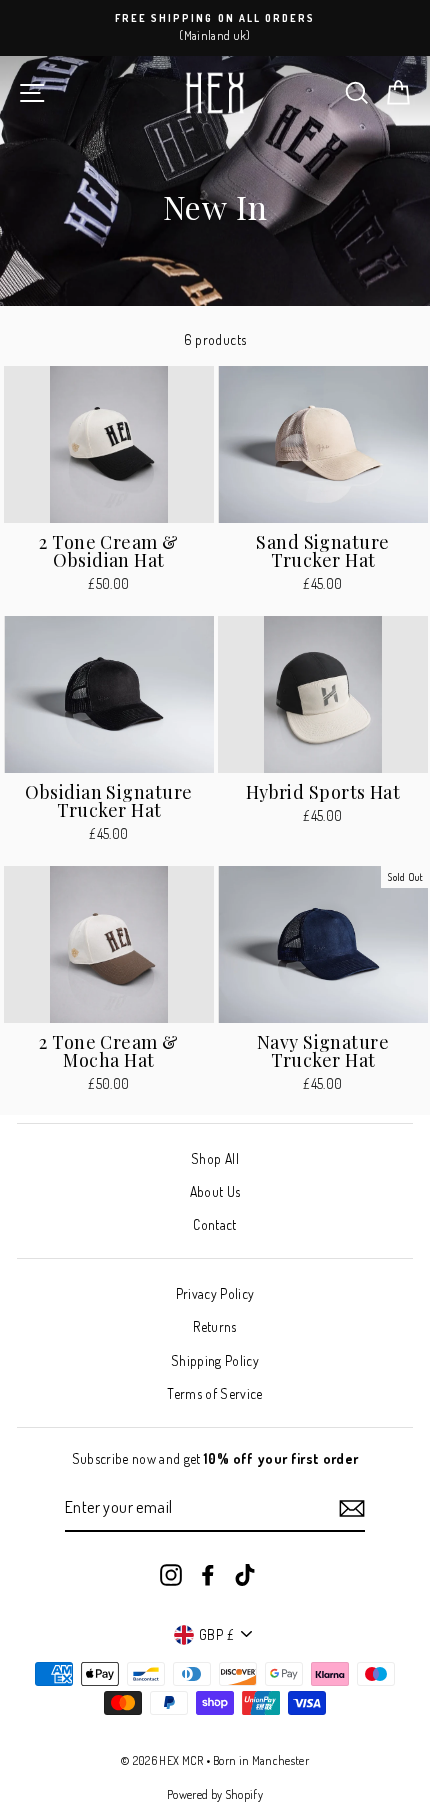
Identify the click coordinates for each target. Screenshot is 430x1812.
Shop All (215, 1158)
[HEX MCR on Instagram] (171, 1574)
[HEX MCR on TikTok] (245, 1574)
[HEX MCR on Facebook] (208, 1574)
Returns (214, 1326)
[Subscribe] (352, 1508)
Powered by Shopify (215, 1794)
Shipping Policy (215, 1360)
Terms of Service (214, 1393)
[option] (215, 28)
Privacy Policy (215, 1293)
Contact (214, 1224)
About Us (215, 1191)
